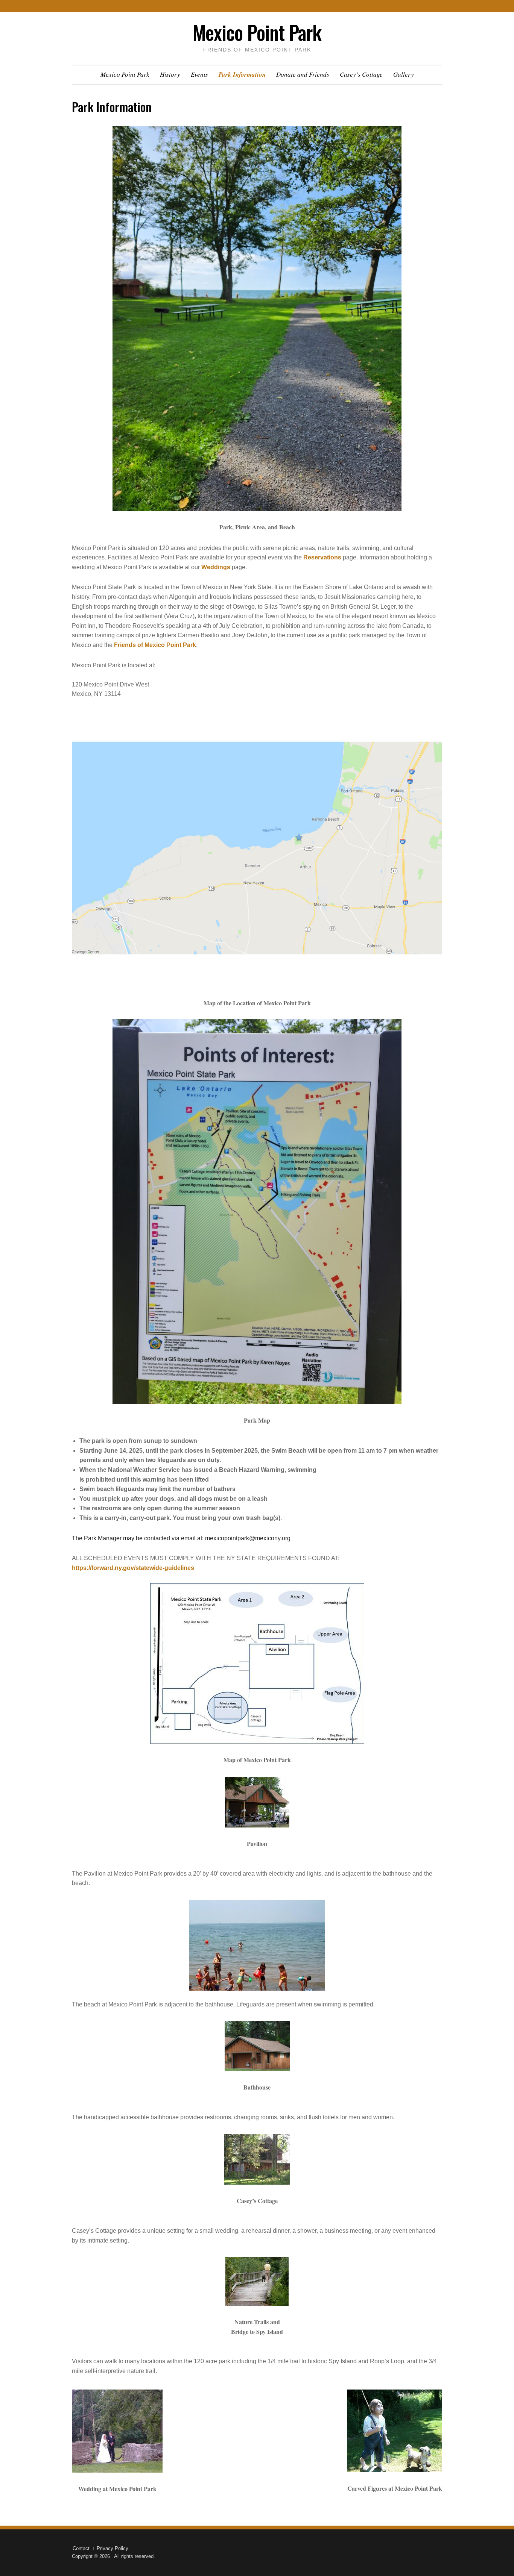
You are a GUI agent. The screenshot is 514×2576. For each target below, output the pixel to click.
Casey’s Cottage (361, 74)
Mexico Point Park (257, 32)
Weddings (216, 567)
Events (199, 74)
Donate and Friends (303, 74)
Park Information (242, 74)
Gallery (404, 74)
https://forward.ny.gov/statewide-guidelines (133, 1568)
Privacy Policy (113, 2548)
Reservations (322, 557)
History (170, 74)
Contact (81, 2548)
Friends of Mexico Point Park (155, 645)
